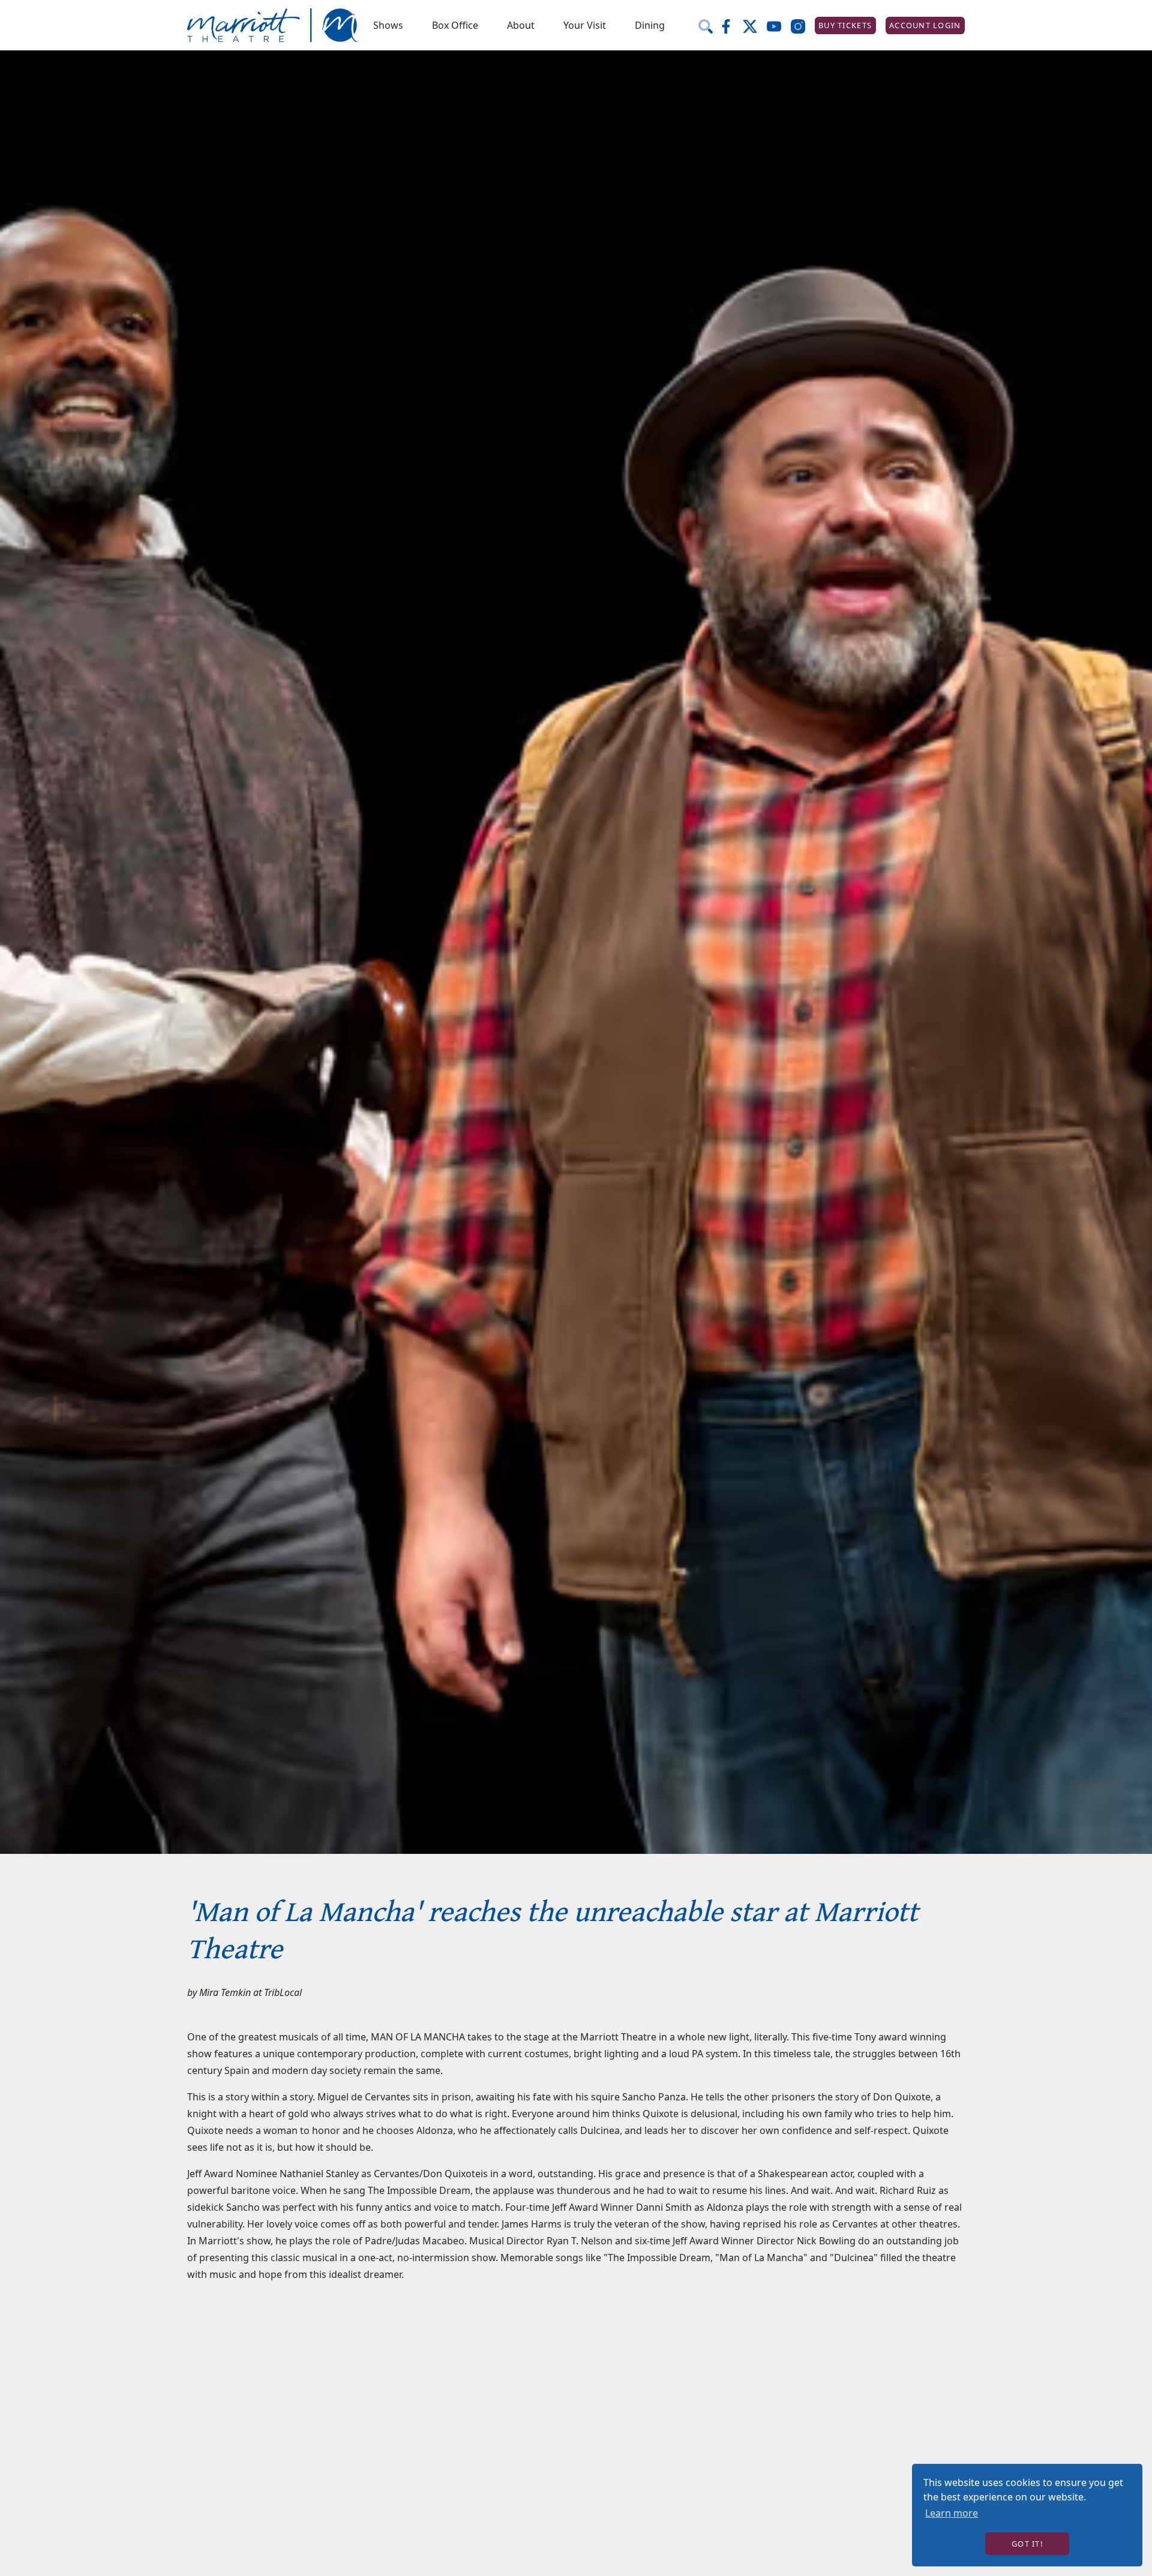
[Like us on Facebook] (731, 25)
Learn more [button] (952, 2513)
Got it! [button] (1027, 2544)
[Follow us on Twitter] (755, 25)
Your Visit (585, 25)
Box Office (455, 25)
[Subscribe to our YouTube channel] (779, 25)
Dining (650, 25)
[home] (273, 25)
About (521, 25)
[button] (388, 25)
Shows (388, 25)
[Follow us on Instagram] (803, 25)
